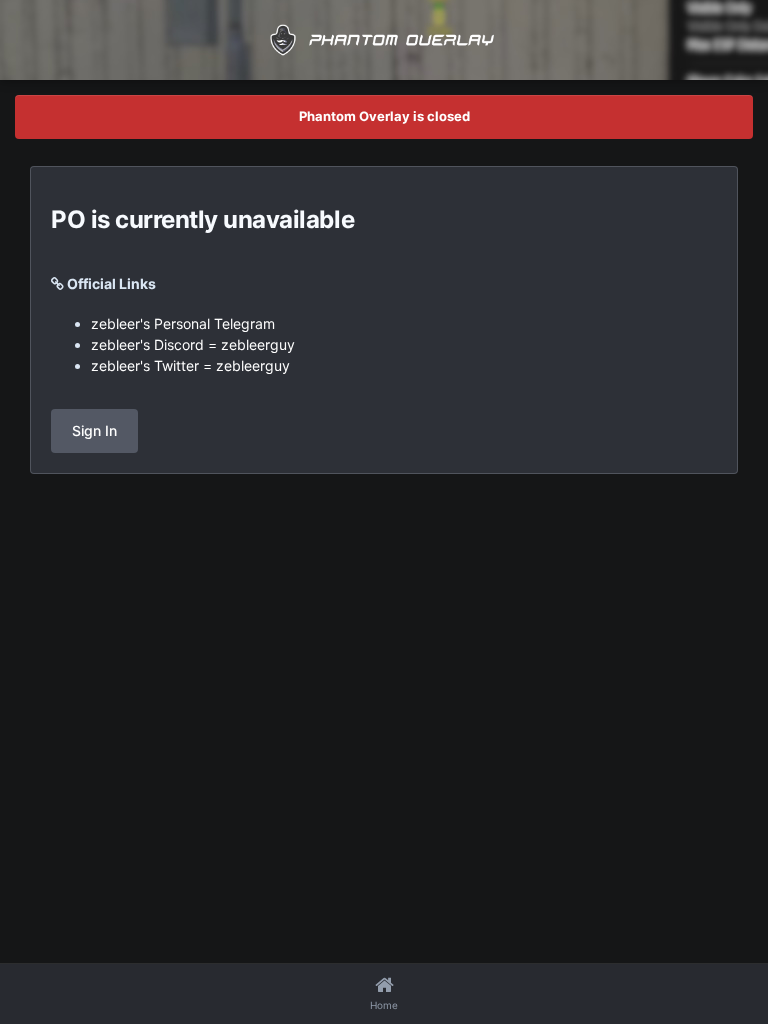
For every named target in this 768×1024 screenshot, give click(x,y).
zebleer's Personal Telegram (183, 323)
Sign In (94, 430)
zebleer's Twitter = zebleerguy (190, 365)
